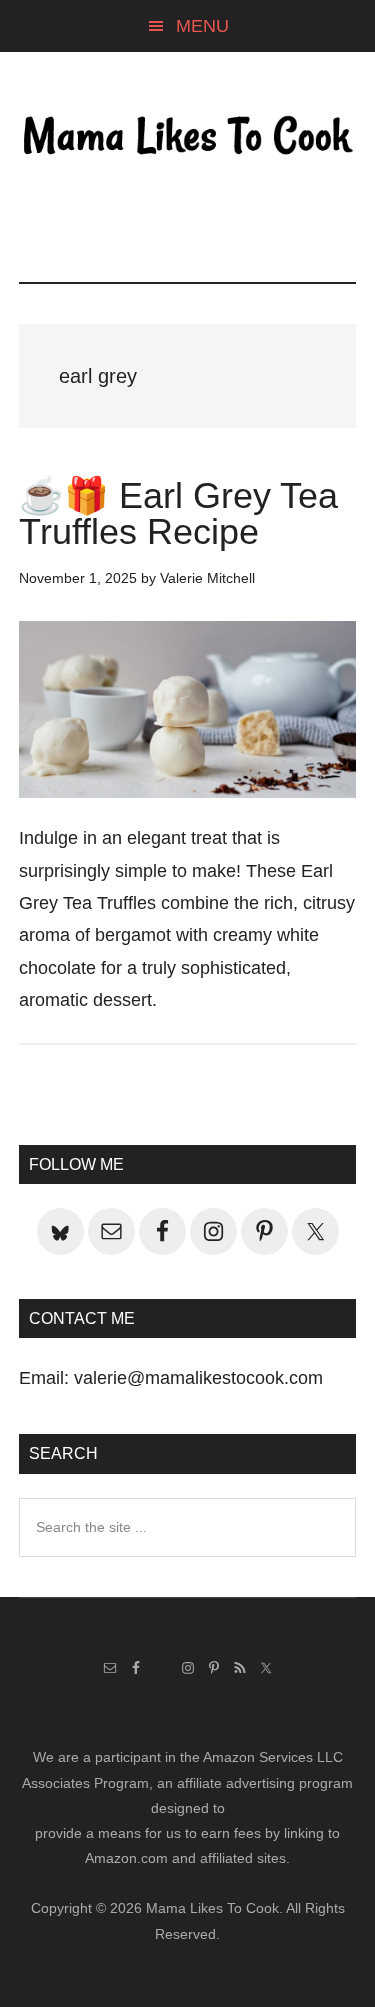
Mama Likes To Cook (188, 137)
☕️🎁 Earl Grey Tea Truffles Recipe (178, 513)
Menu (202, 26)
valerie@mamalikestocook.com (198, 1378)
